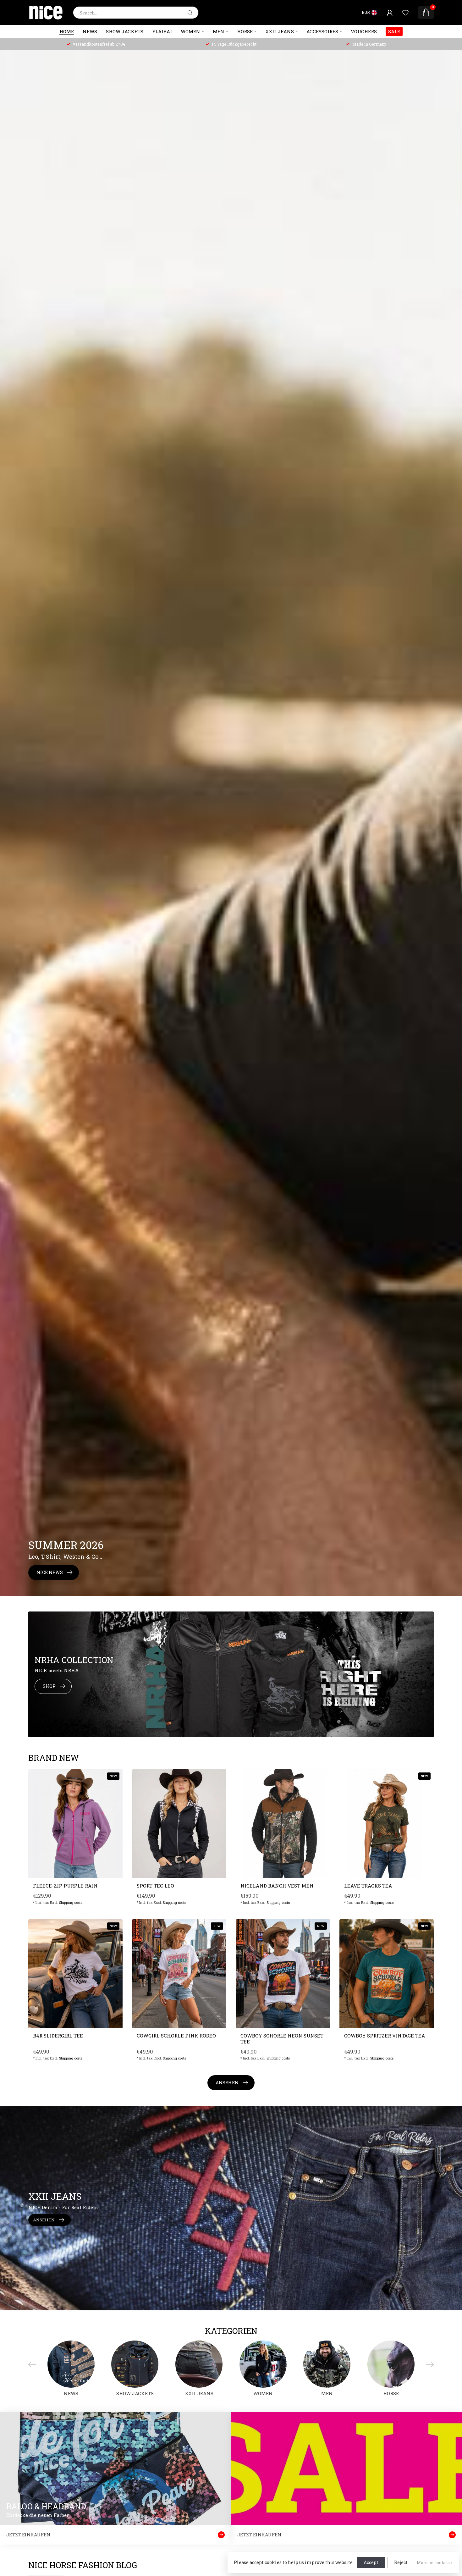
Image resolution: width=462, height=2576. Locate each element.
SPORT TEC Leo (155, 1886)
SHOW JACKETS (125, 31)
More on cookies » (435, 2562)
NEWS (90, 31)
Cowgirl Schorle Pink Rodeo (176, 2036)
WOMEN (190, 31)
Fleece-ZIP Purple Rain (65, 1886)
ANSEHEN (227, 2083)
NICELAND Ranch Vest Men (277, 1886)
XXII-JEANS (280, 31)
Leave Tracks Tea (368, 1886)
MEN (219, 31)
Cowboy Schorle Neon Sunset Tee (282, 2039)
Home (67, 31)
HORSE (245, 31)
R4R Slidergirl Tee (58, 2036)
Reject (401, 2562)
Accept (371, 2562)
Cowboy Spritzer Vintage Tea (385, 2036)
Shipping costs (71, 1902)
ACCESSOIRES (322, 31)
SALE (394, 31)
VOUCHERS (364, 31)
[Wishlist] (405, 13)
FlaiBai (162, 31)
